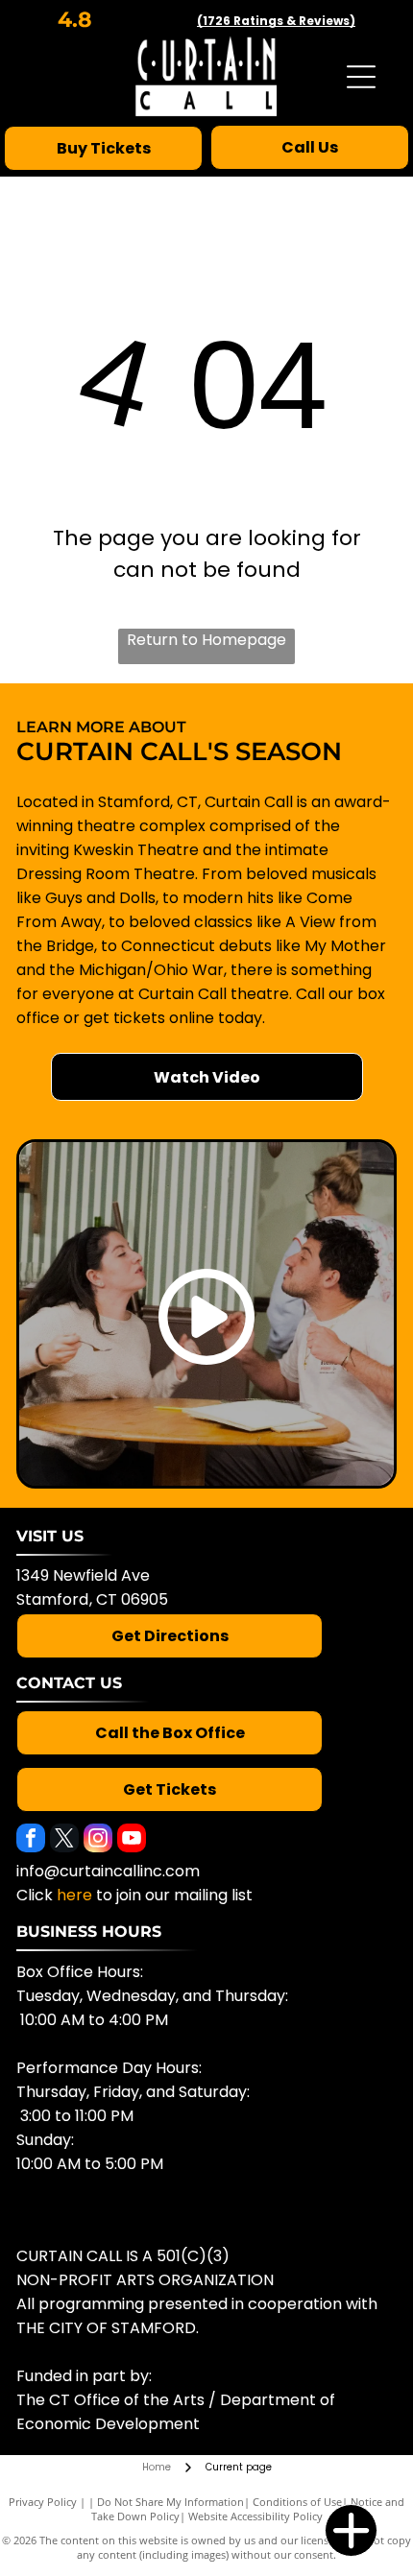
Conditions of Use (297, 2502)
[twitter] (64, 1840)
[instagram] (98, 1840)
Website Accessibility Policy (255, 2516)
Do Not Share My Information (170, 2502)
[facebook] (31, 1840)
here (74, 1895)
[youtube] (132, 1840)
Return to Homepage (206, 640)
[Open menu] (361, 77)
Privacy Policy (43, 2502)
